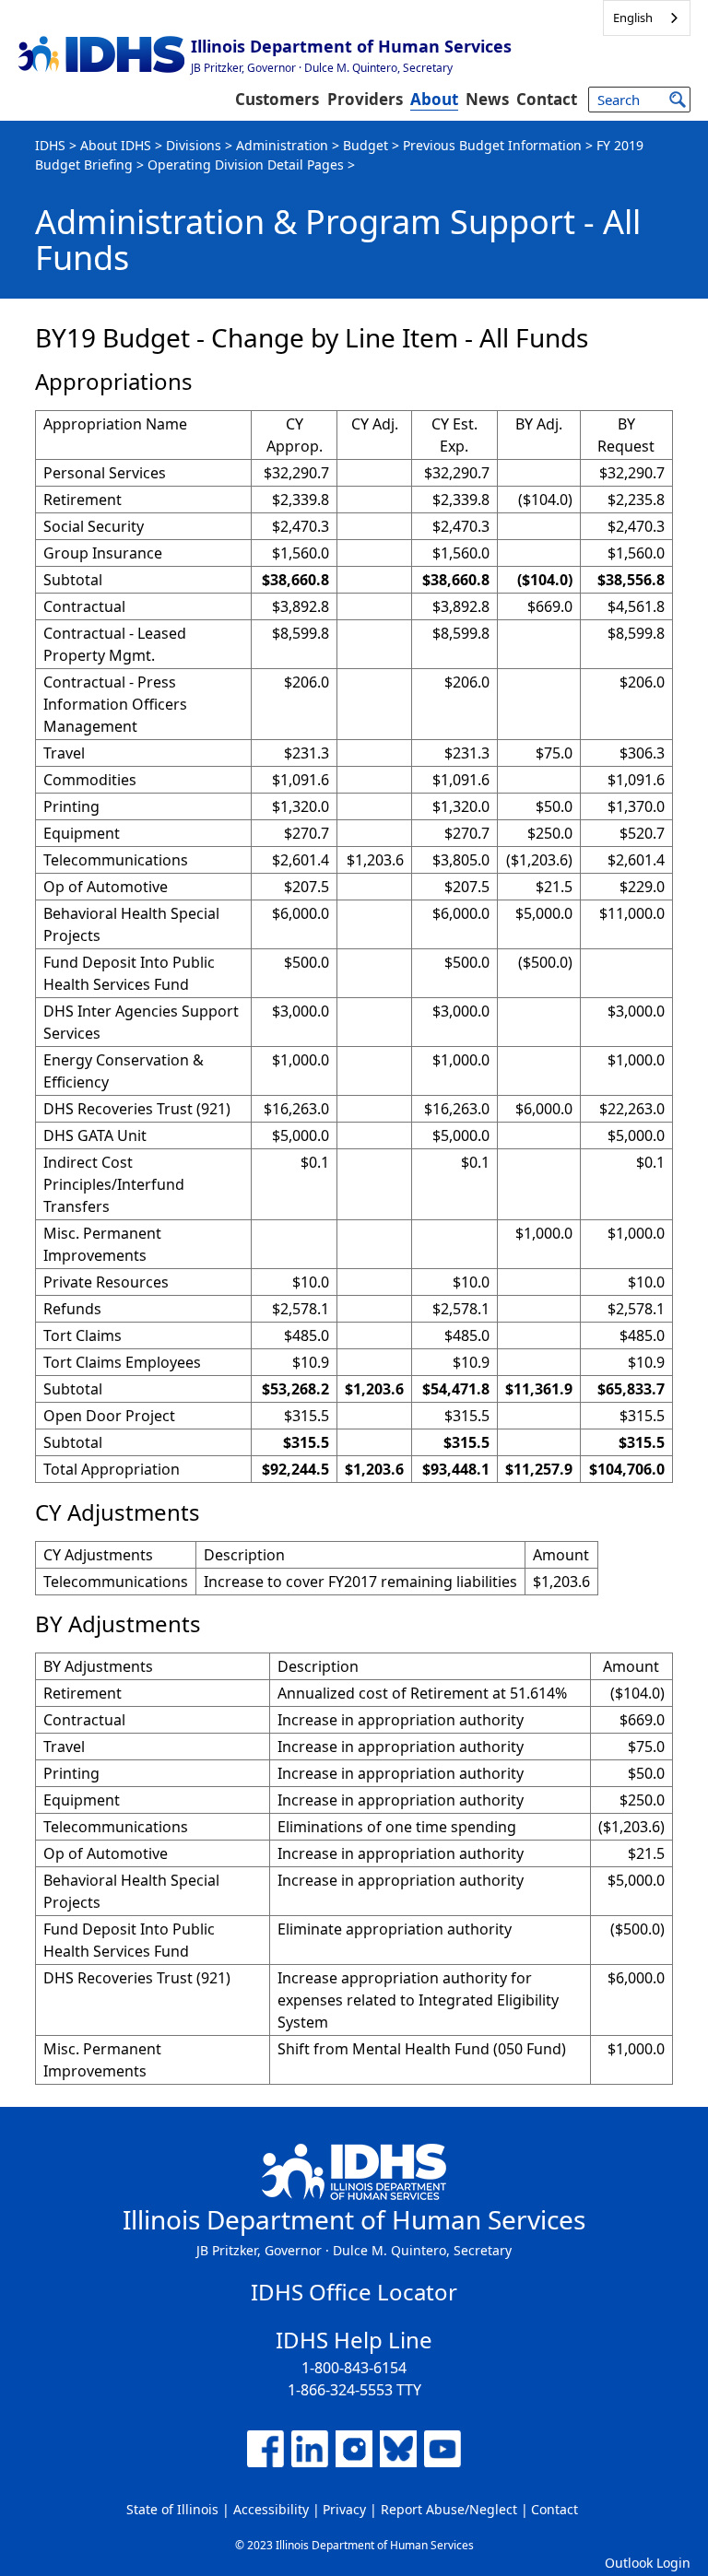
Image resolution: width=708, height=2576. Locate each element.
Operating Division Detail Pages (246, 165)
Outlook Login (648, 2563)
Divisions (194, 145)
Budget (366, 145)
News (487, 99)
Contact (547, 99)
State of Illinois (172, 2509)
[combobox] (647, 18)
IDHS (50, 145)
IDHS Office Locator (354, 2292)
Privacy (344, 2509)
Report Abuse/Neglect (449, 2509)
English (633, 18)
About (434, 99)
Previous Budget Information (492, 145)
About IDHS (116, 145)
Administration (282, 145)
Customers (277, 99)
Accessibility (271, 2509)
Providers (365, 99)
